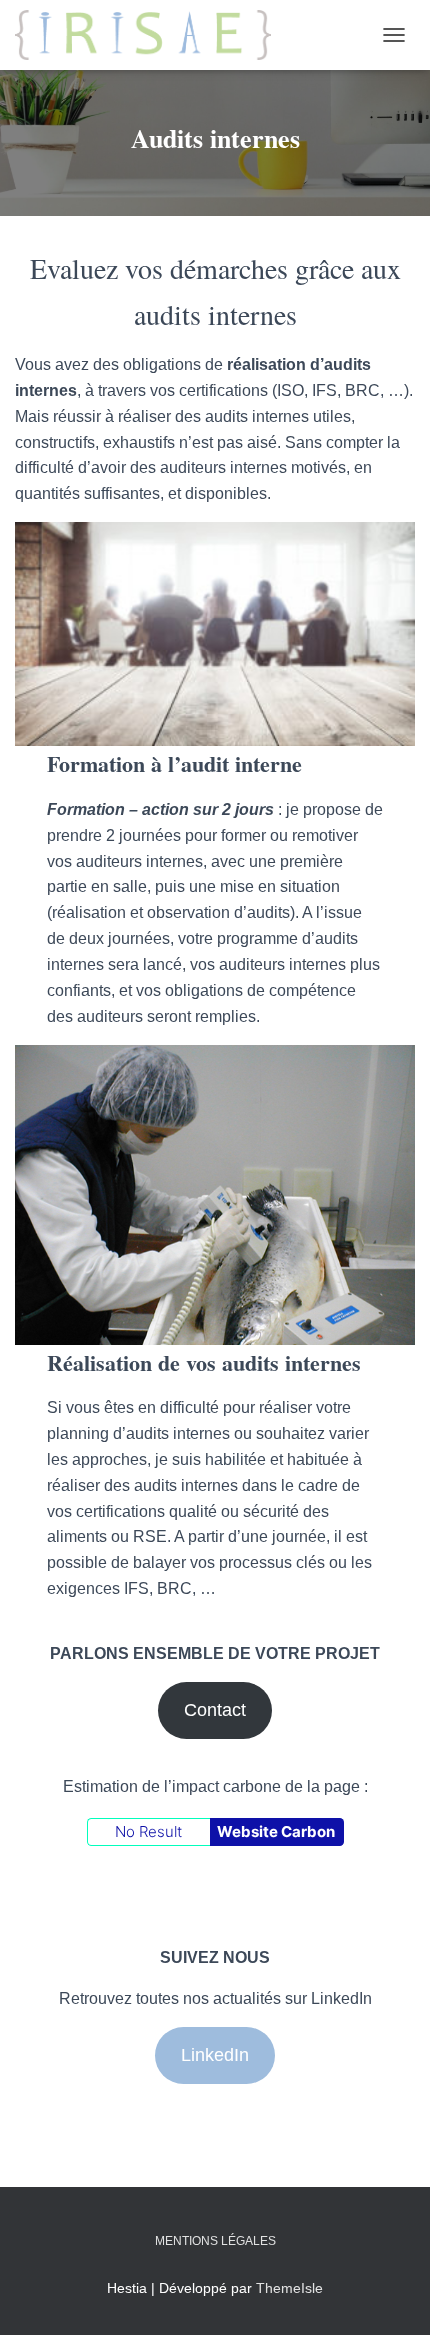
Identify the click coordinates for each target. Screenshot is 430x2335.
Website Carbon (276, 1831)
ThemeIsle (289, 2288)
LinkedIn (215, 2055)
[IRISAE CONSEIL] (151, 35)
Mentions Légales (215, 2241)
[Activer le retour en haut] (390, 2295)
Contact (215, 1710)
